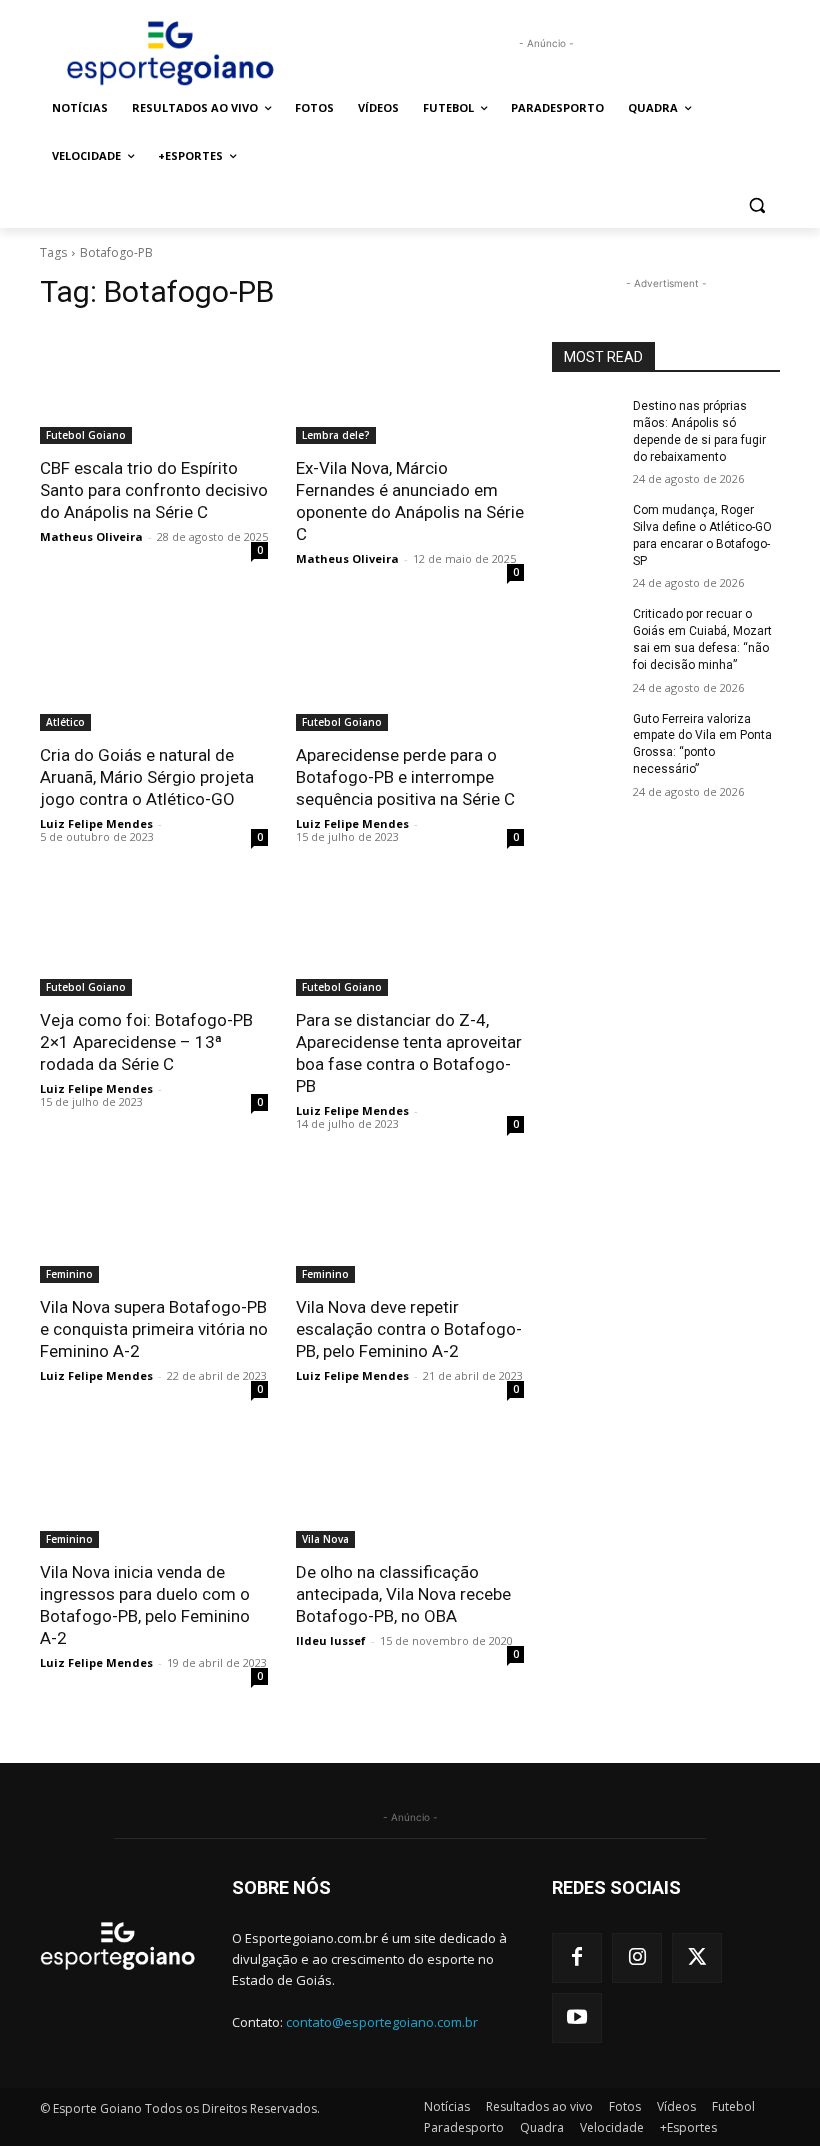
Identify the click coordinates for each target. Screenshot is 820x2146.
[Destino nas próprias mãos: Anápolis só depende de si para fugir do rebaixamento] (586, 422)
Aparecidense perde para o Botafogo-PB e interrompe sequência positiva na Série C (405, 777)
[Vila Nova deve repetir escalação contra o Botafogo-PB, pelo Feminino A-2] (410, 1226)
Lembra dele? (336, 435)
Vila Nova (325, 1539)
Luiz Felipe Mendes (96, 823)
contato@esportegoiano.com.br (382, 2022)
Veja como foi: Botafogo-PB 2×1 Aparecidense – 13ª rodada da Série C (146, 1042)
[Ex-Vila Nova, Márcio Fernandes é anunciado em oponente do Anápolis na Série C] (410, 387)
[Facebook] (577, 1958)
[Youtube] (577, 2018)
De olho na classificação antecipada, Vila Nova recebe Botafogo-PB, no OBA (403, 1594)
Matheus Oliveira (91, 536)
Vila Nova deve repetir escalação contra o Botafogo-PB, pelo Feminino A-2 (409, 1329)
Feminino (69, 1274)
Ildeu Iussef (331, 1640)
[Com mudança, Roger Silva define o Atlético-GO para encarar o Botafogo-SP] (586, 526)
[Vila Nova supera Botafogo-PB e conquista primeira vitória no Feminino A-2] (154, 1226)
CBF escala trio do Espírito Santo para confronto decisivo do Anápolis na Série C (154, 490)
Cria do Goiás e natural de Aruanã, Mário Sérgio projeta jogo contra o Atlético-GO (147, 777)
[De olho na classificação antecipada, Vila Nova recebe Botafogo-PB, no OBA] (410, 1491)
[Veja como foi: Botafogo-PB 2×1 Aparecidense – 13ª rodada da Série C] (154, 939)
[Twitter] (697, 1958)
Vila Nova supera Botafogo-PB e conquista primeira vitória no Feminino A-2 (154, 1329)
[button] (756, 204)
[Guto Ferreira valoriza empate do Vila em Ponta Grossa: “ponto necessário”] (586, 735)
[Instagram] (637, 1958)
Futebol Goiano (86, 435)
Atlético (65, 722)
